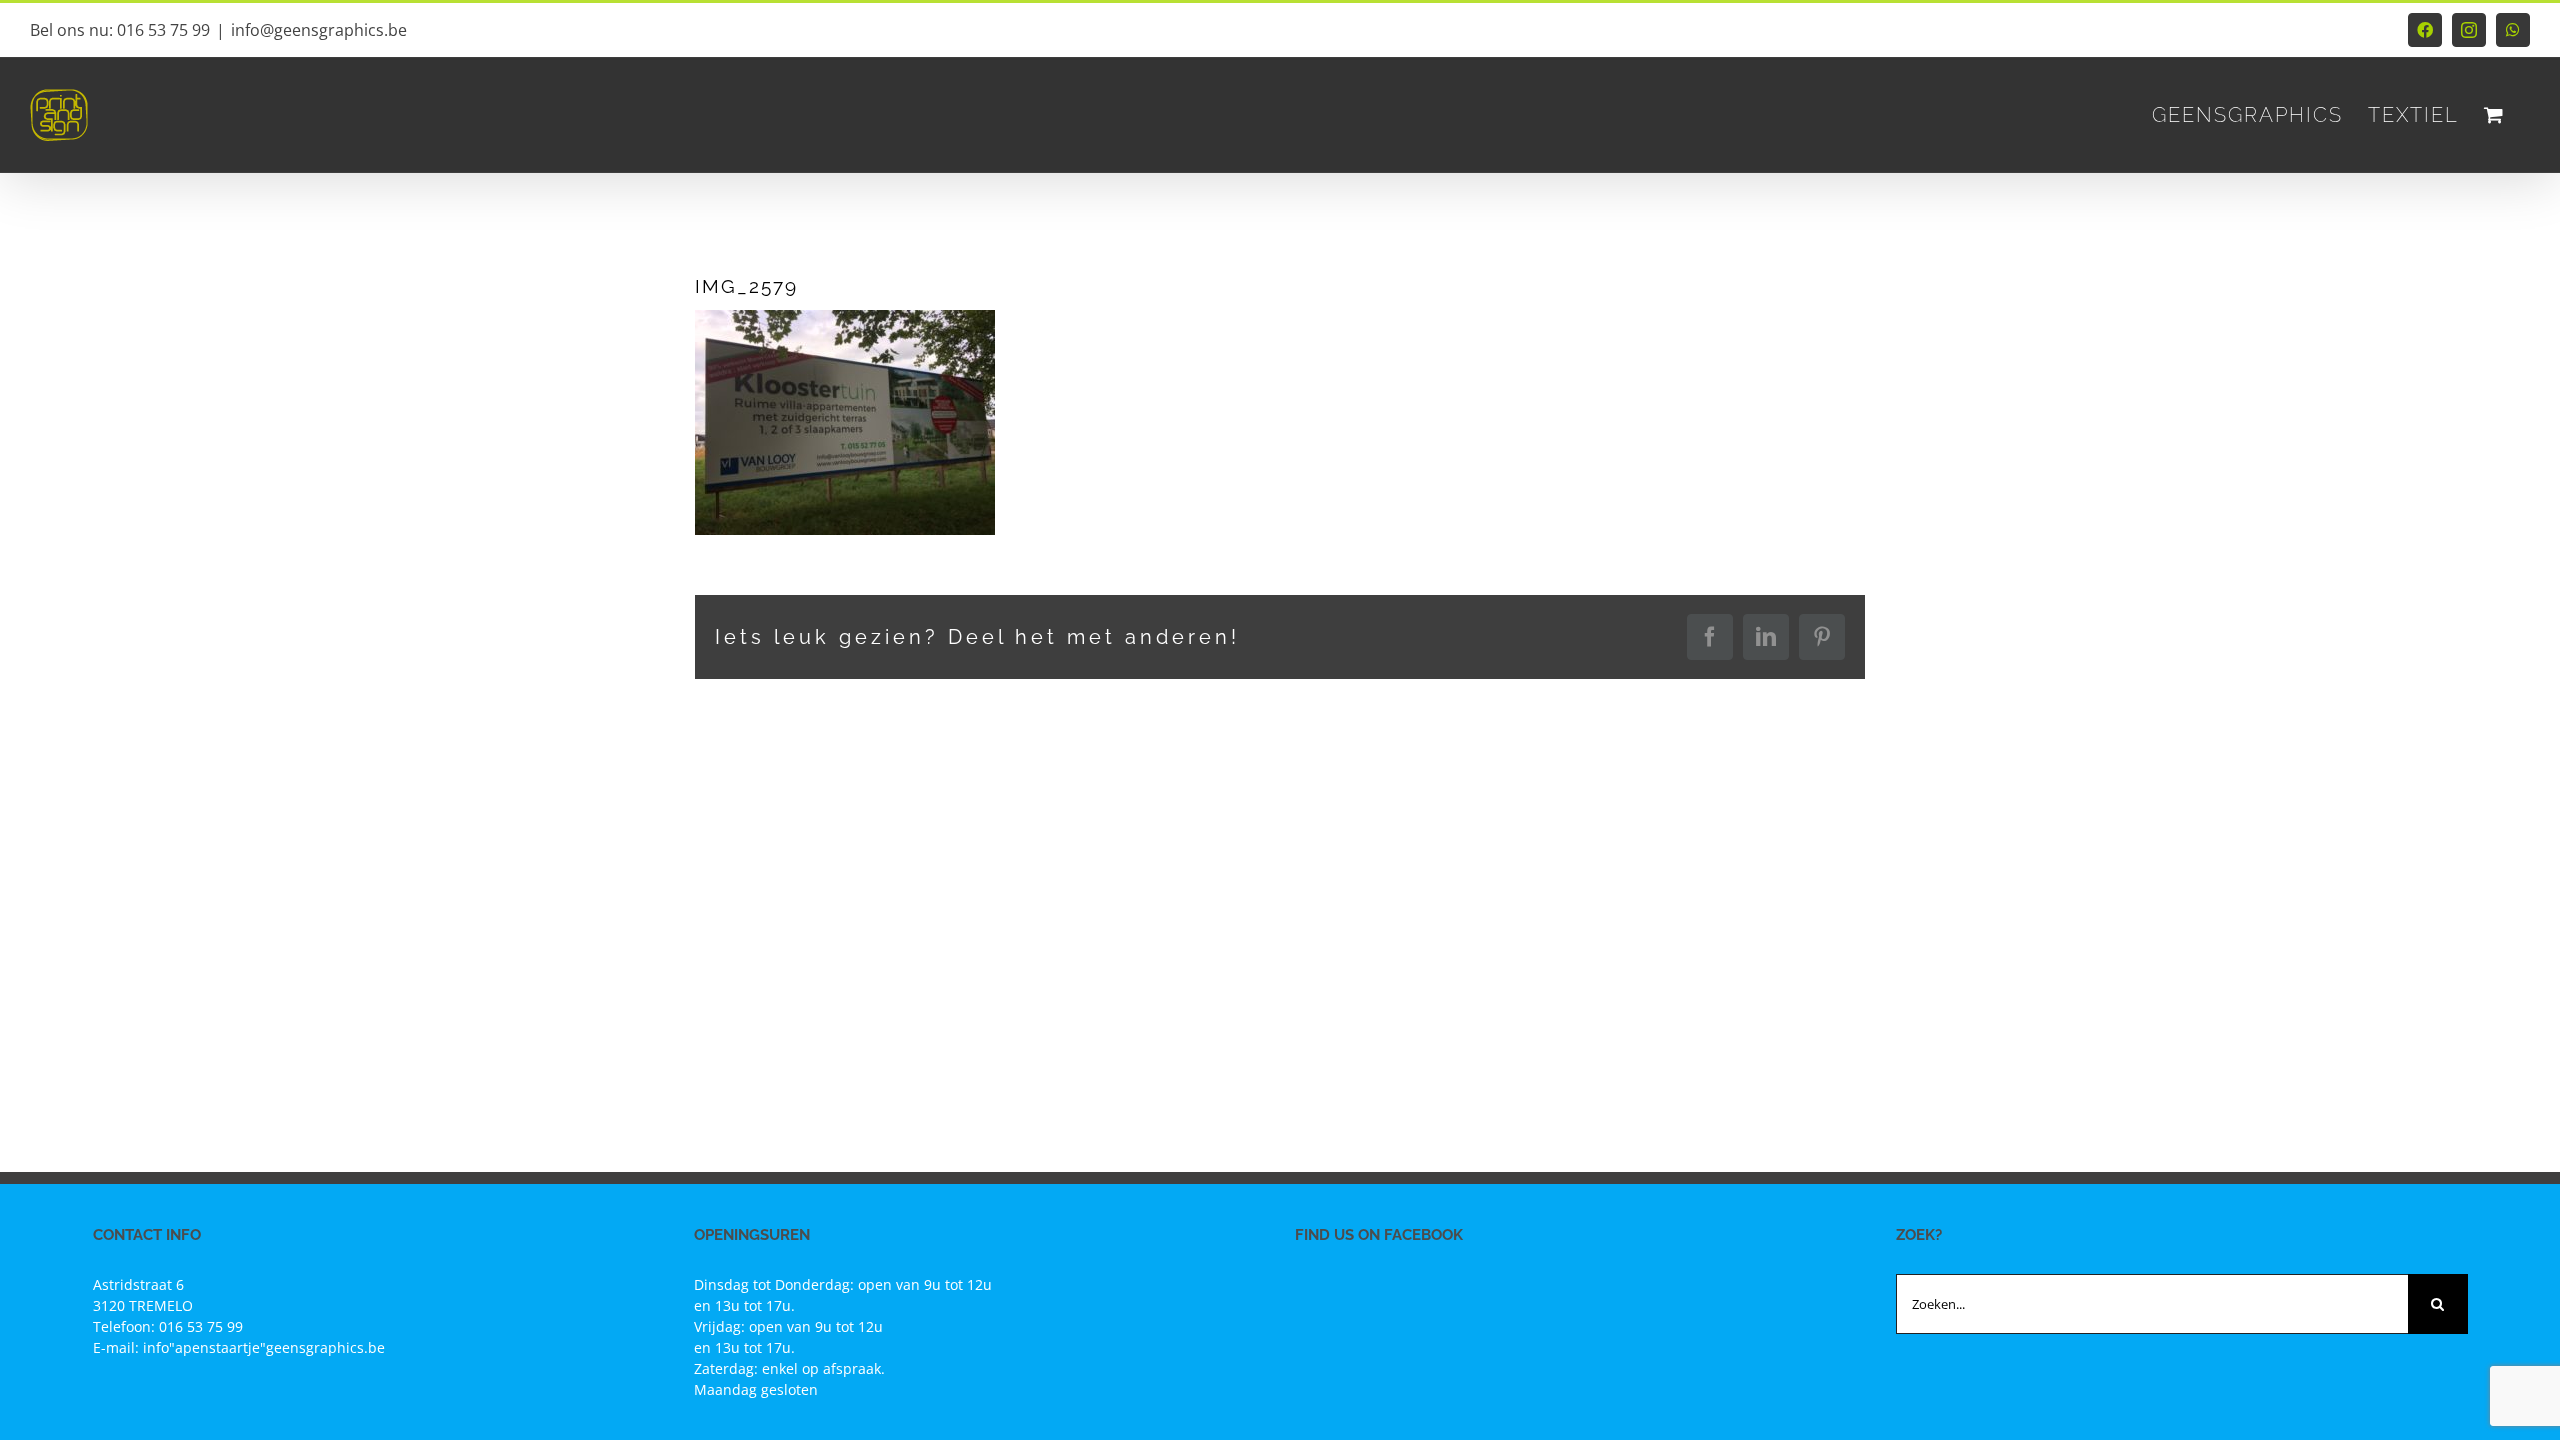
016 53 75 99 (201, 1326)
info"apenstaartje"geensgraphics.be (264, 1347)
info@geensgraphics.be (319, 30)
